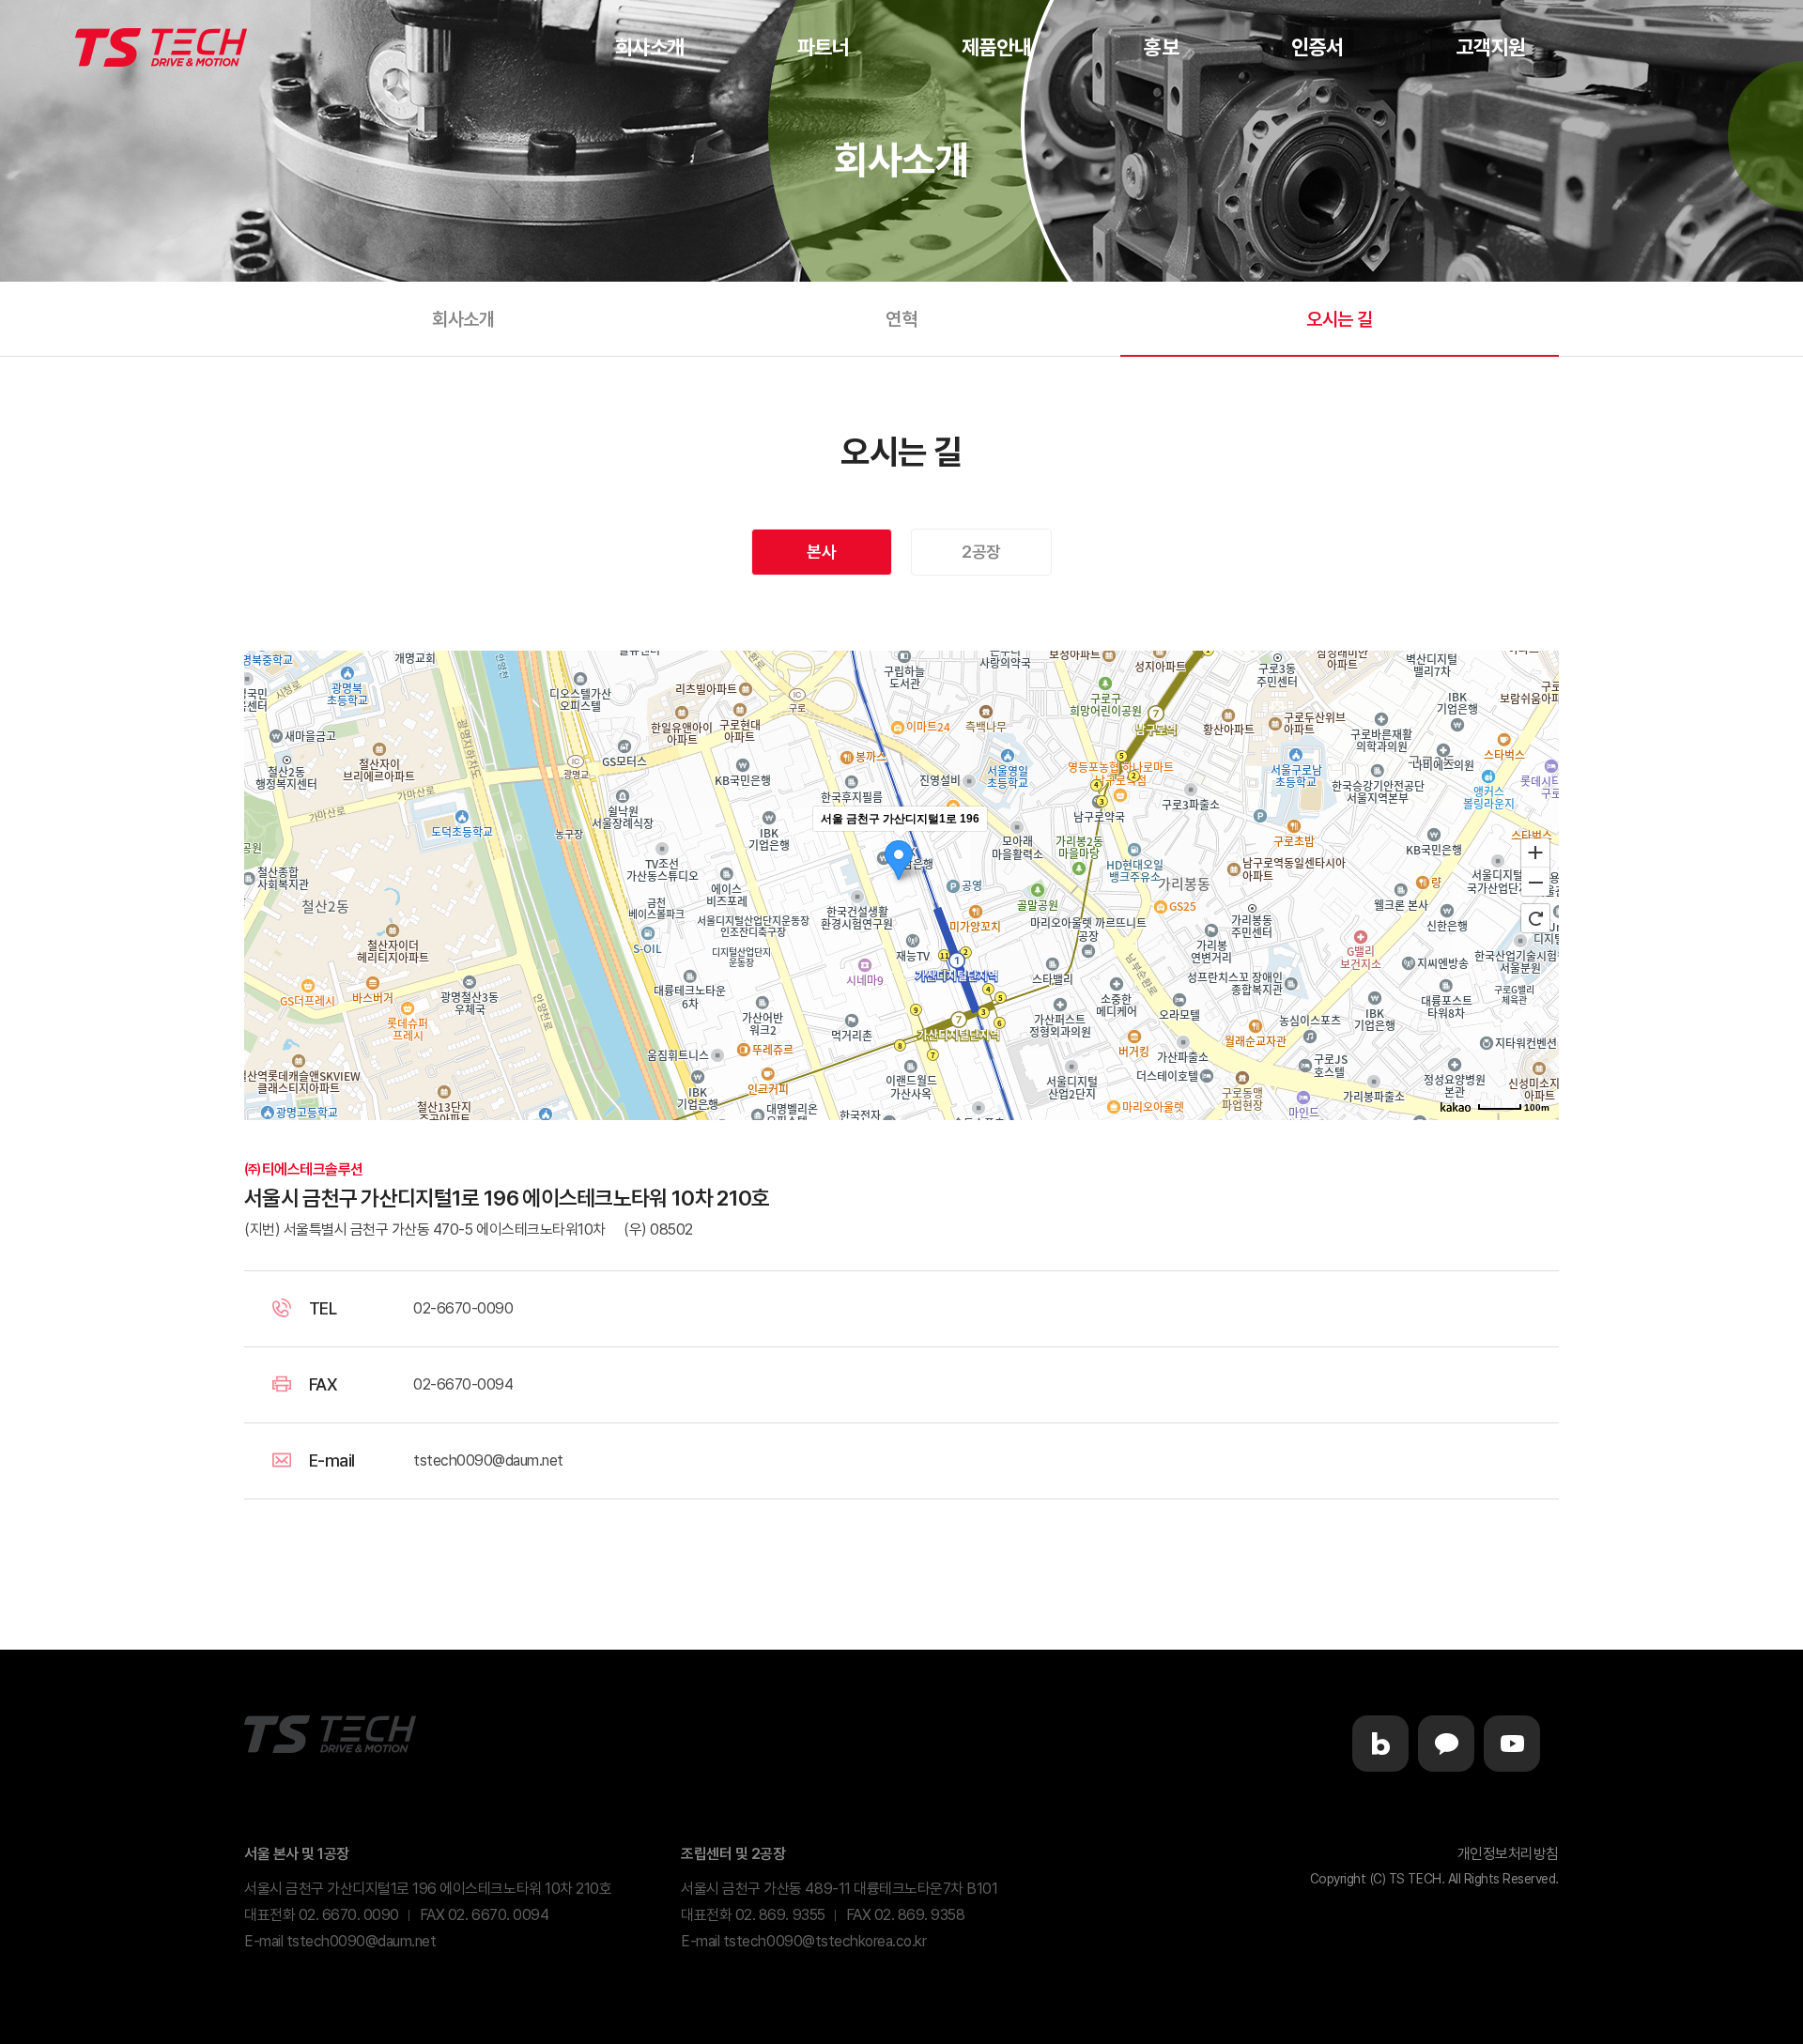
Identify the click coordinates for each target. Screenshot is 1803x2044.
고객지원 (1491, 47)
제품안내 (996, 47)
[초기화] (1535, 918)
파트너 (824, 47)
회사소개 (650, 47)
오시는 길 (1340, 319)
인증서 (1318, 47)
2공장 (981, 552)
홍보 (1161, 47)
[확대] (1535, 852)
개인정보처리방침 (1508, 1854)
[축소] (1535, 883)
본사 (821, 552)
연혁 (901, 319)
